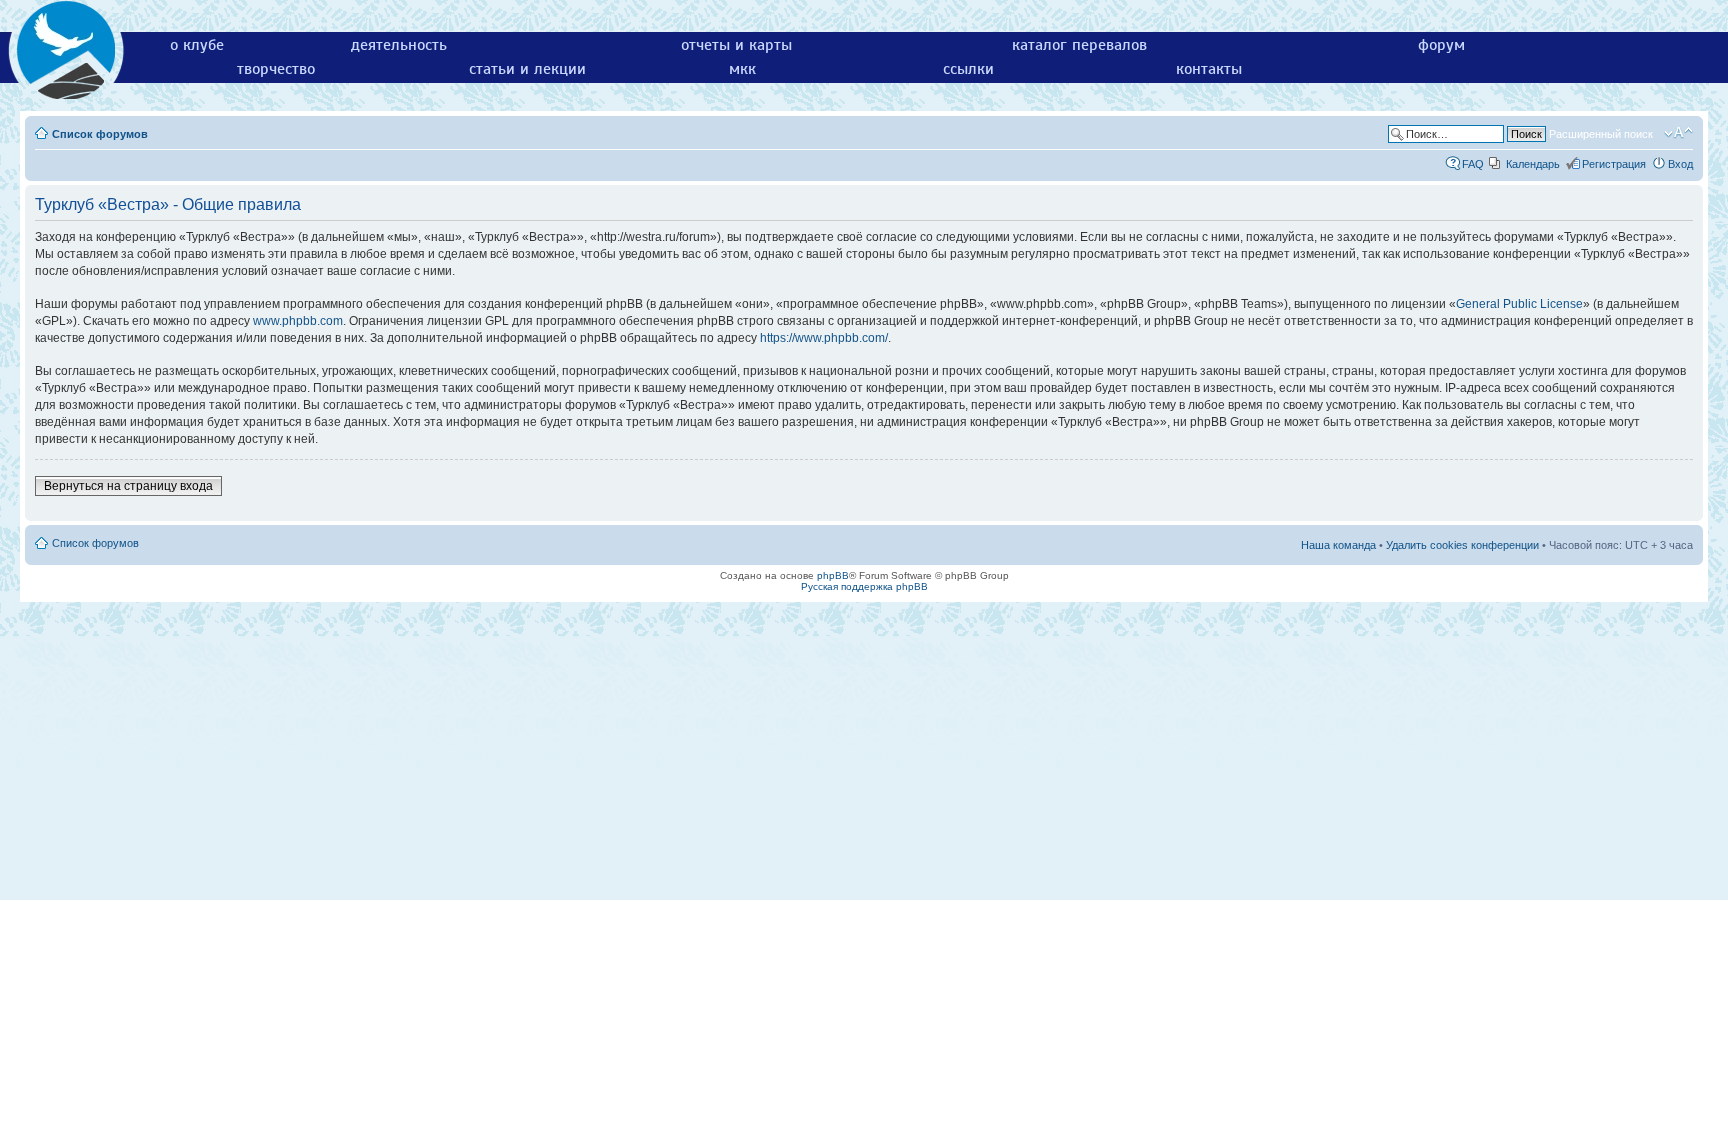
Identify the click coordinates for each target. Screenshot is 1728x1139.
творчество (276, 69)
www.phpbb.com (298, 321)
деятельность (399, 45)
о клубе (197, 45)
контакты (1209, 69)
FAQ (1473, 164)
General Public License (1519, 304)
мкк (742, 69)
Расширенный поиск (1601, 134)
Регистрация (1614, 164)
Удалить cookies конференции (1462, 545)
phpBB (833, 575)
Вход (1680, 164)
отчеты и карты (736, 45)
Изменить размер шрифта (1678, 133)
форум (1441, 45)
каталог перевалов (1079, 45)
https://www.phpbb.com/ (824, 338)
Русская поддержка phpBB (864, 586)
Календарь (1533, 164)
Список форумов (100, 134)
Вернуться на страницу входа (128, 486)
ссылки (968, 69)
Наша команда (1338, 545)
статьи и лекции (527, 69)
